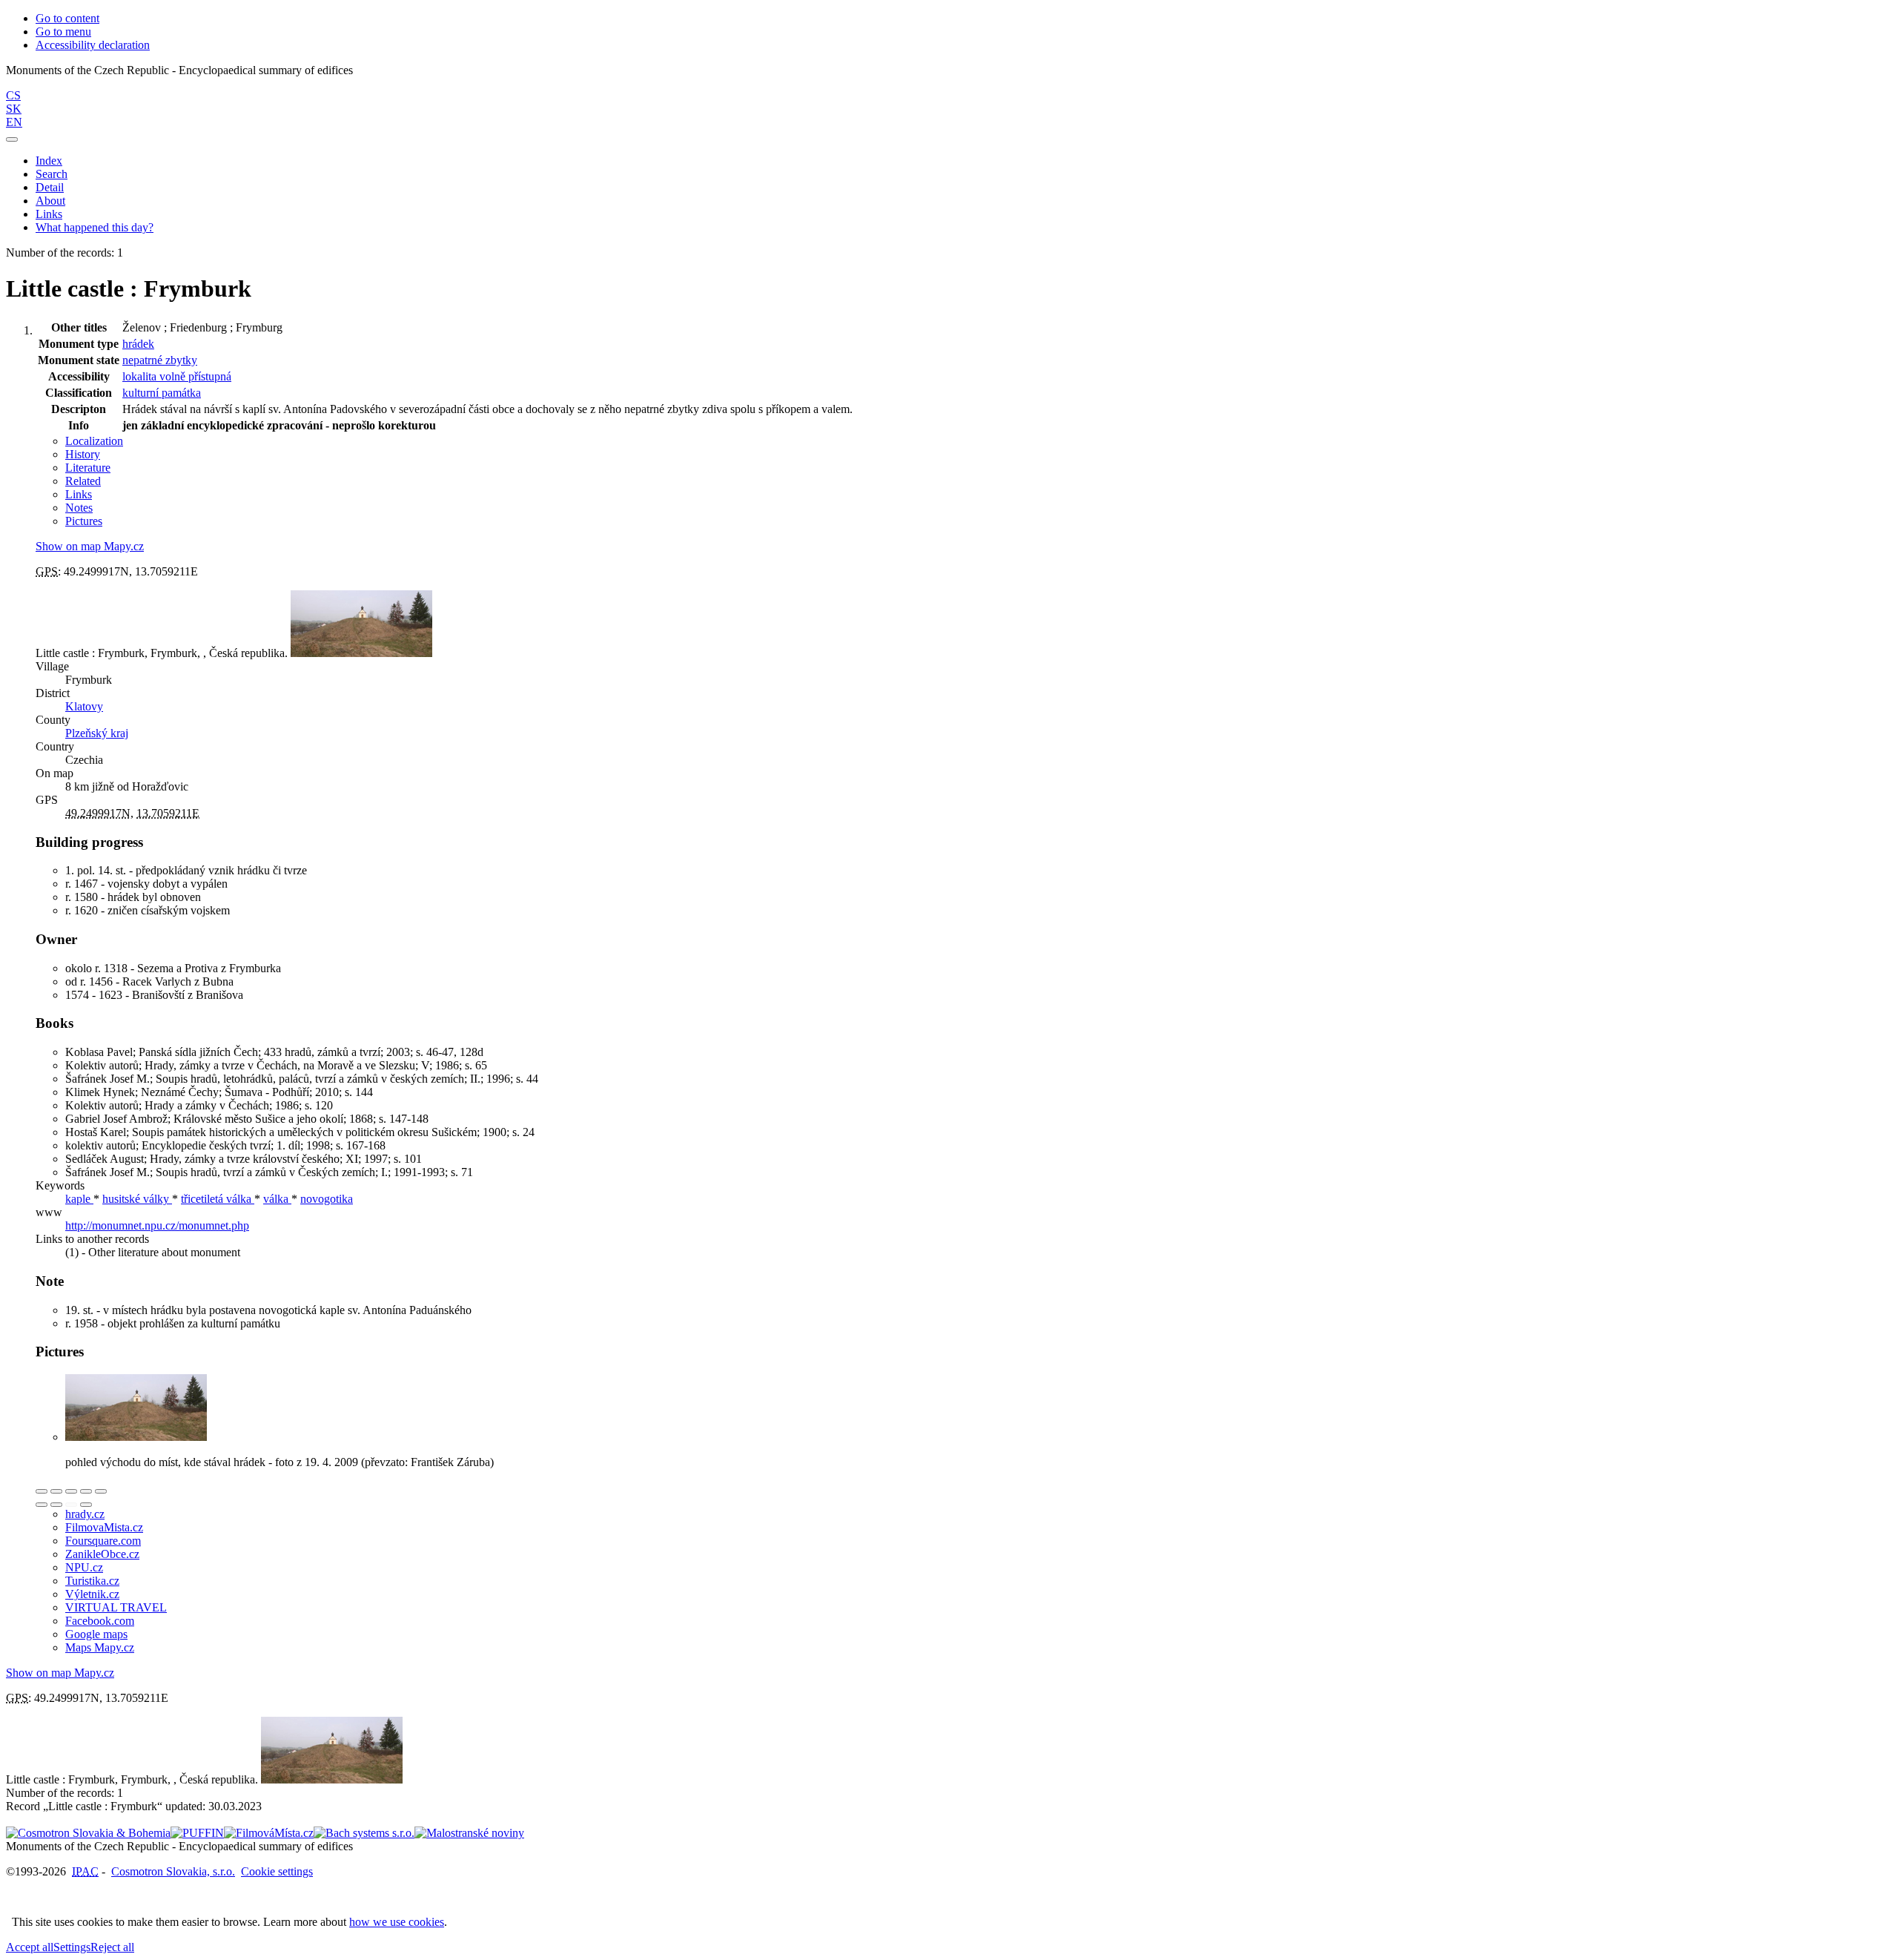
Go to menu (63, 32)
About (50, 201)
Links (49, 214)
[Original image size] (71, 1491)
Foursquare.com (103, 1541)
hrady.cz (85, 1514)
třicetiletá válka (218, 1199)
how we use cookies (397, 1922)
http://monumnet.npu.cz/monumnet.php (157, 1225)
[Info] (101, 1491)
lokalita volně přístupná (177, 376)
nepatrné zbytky (160, 360)
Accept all (30, 1947)
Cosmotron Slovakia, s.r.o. (173, 1871)
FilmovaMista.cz (104, 1527)
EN (14, 122)
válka (277, 1199)
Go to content (67, 18)
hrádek (138, 344)
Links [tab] (79, 494)
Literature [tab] (88, 468)
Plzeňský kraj (97, 733)
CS (13, 95)
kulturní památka (162, 393)
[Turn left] (42, 1505)
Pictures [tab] (84, 521)
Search (52, 174)
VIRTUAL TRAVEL (116, 1607)
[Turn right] (56, 1505)
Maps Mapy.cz (100, 1647)
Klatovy (84, 706)
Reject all (112, 1947)
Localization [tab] (94, 441)
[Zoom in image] (42, 1491)
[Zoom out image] (56, 1491)
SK (14, 109)
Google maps (96, 1634)
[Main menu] (12, 139)
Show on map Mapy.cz (90, 546)
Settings (72, 1947)
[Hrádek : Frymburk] (136, 1437)
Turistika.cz (92, 1581)
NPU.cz (84, 1567)
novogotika (327, 1199)
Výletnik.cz (92, 1594)
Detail (50, 187)
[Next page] (86, 1505)
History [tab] (83, 454)
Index (49, 161)
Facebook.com (100, 1621)
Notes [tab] (79, 508)
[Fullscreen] (86, 1491)
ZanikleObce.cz (102, 1554)
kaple (79, 1199)
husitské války (137, 1199)
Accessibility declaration (93, 45)
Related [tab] (83, 481)
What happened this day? (95, 227)
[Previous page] (71, 1505)
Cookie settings (277, 1871)
